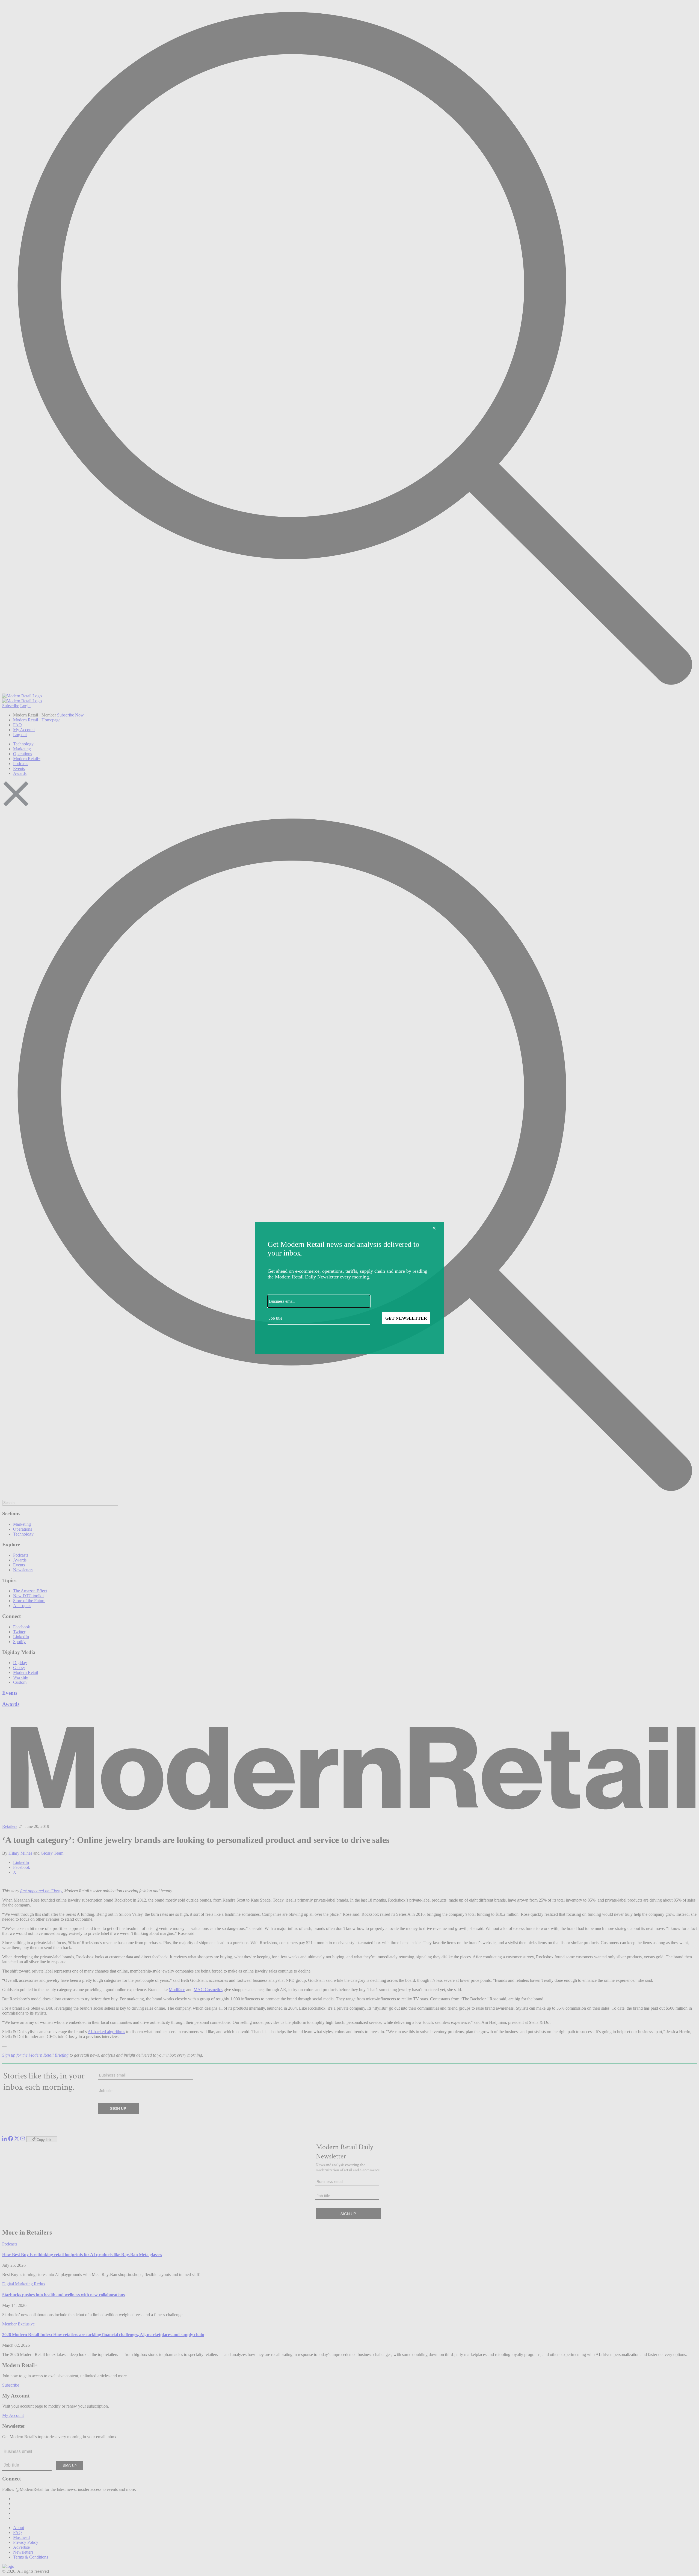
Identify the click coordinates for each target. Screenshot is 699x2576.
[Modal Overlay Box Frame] (349, 1288)
